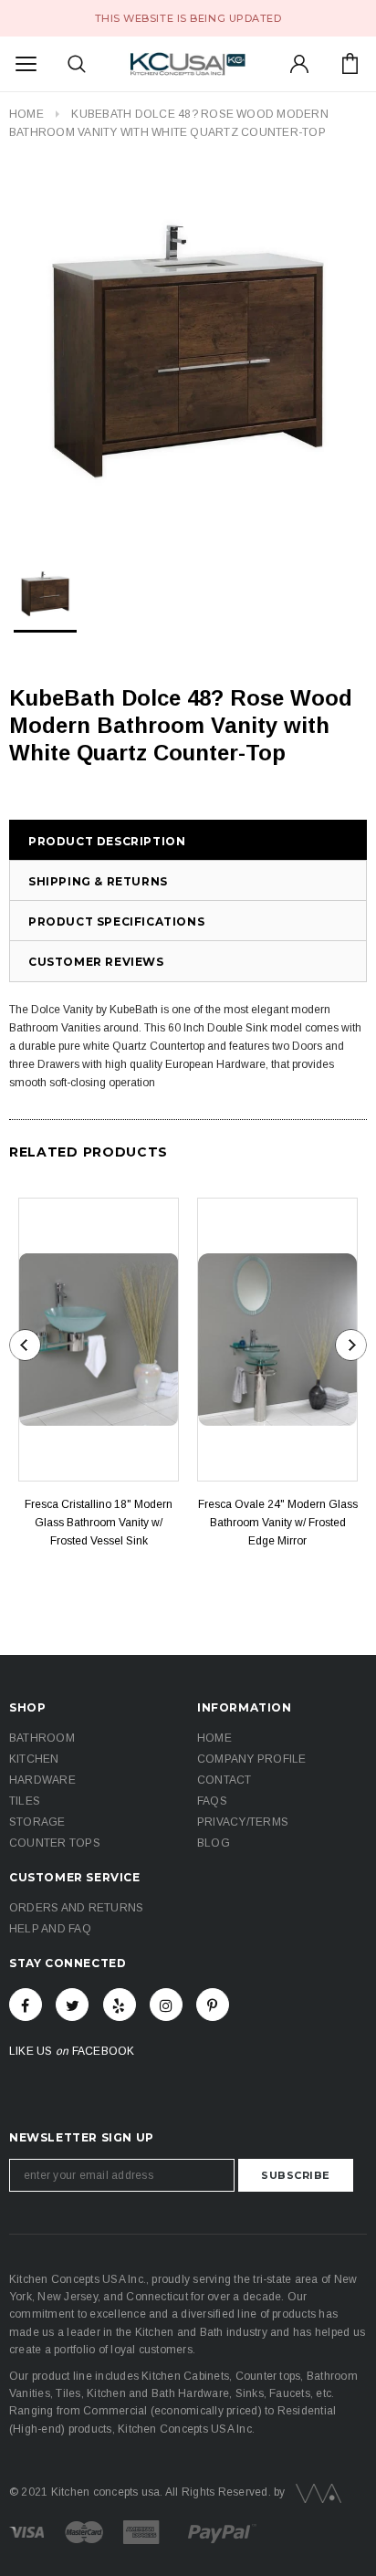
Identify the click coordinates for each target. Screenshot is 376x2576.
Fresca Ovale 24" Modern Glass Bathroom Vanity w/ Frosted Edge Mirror (278, 1523)
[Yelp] (120, 2005)
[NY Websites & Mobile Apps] (315, 2492)
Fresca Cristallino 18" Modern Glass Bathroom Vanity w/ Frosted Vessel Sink (99, 1523)
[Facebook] (26, 2005)
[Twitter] (72, 2005)
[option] (188, 351)
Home (26, 114)
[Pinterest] (213, 2005)
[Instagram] (166, 2005)
